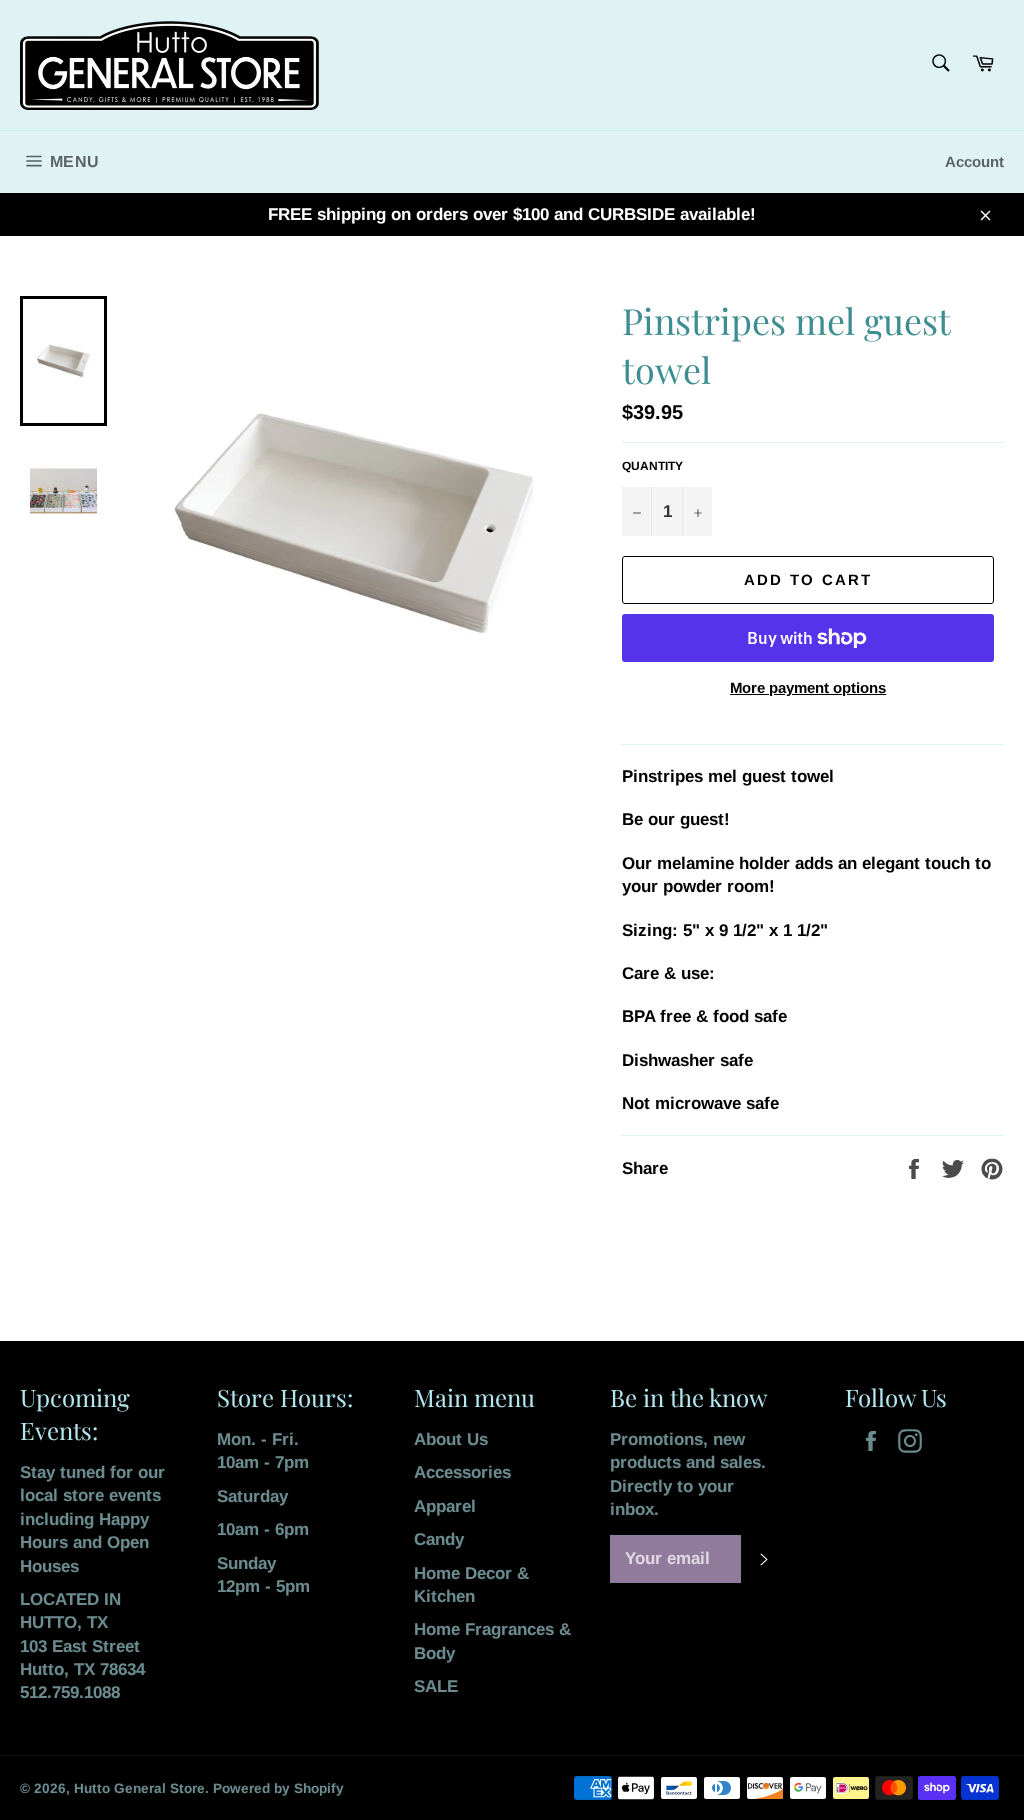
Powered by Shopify (278, 1788)
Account (974, 161)
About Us (451, 1439)
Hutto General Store (139, 1788)
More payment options (808, 687)
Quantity (652, 466)
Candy (439, 1539)
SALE (436, 1686)
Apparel (445, 1506)
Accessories (462, 1472)
